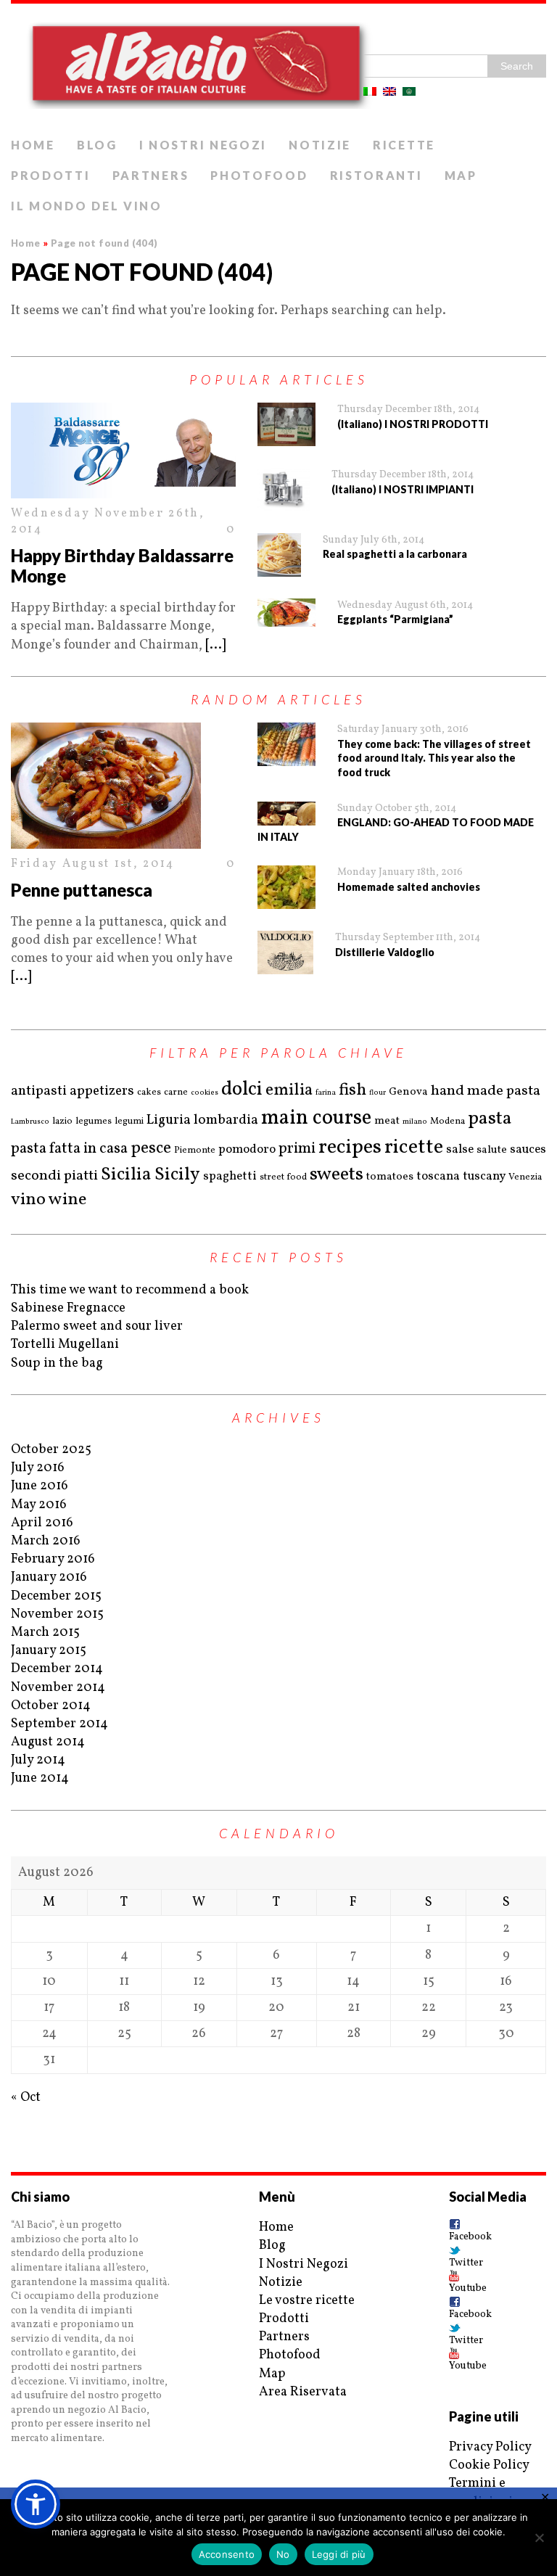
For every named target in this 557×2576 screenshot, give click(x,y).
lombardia (226, 1120)
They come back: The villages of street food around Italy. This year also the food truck (434, 758)
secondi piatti (54, 1176)
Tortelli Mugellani (65, 1345)
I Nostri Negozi (203, 145)
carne (176, 1092)
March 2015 (45, 1633)
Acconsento (227, 2554)
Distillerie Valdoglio (385, 952)
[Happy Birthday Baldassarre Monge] (123, 450)
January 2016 (49, 1577)
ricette (414, 1147)
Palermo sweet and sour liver (97, 1326)
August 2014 (48, 1742)
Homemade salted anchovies (409, 887)
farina (326, 1092)
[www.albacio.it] (278, 67)
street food (283, 1177)
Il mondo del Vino (87, 206)
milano (415, 1122)
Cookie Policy (489, 2465)
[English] (389, 91)
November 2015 (57, 1614)
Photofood (259, 175)
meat (387, 1121)
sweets (337, 1174)
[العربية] (409, 91)
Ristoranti (376, 175)
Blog (97, 145)
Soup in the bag (57, 1363)
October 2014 (51, 1706)
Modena (447, 1122)
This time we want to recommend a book (130, 1290)
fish (352, 1090)
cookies (205, 1092)
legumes (94, 1122)
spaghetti (230, 1176)
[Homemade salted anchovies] (286, 887)
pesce (151, 1148)
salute (492, 1150)
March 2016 (46, 1541)
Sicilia (126, 1175)
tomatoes (390, 1177)
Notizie (320, 145)
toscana (438, 1176)
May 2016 (39, 1505)
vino (28, 1200)
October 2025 (51, 1450)
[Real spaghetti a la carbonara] (279, 555)
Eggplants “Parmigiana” (395, 619)
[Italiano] (370, 91)
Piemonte (195, 1151)
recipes (350, 1147)
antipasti (39, 1091)
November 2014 (58, 1688)
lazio (62, 1122)
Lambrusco (30, 1122)
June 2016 (40, 1486)
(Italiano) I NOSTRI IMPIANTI (403, 489)
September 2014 (59, 1724)
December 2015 (56, 1596)
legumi (129, 1122)
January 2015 (49, 1651)
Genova (408, 1092)
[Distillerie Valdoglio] (285, 952)
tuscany (484, 1176)
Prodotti (51, 175)
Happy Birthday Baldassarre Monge (122, 566)
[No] (539, 2538)
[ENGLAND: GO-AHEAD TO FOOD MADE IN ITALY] (286, 814)
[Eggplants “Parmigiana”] (286, 613)
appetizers (102, 1091)
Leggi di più (339, 2554)
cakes (149, 1092)
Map (461, 175)
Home (33, 145)
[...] (215, 645)
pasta (490, 1119)
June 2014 (40, 1778)
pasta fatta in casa (69, 1149)
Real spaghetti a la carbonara (395, 554)
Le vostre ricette (307, 2301)
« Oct (26, 2098)
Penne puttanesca (82, 890)
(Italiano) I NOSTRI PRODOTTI (413, 424)
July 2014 (38, 1760)
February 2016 (53, 1559)
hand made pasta (486, 1091)
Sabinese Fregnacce (68, 1308)
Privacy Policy (490, 2447)
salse (460, 1149)
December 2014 (57, 1669)
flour (377, 1092)
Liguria (169, 1120)
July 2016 (38, 1468)
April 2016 (42, 1523)
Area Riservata (303, 2392)
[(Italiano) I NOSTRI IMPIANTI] (284, 490)
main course (316, 1119)
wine (67, 1200)
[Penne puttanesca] (123, 786)
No (283, 2554)
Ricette (404, 145)
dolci (242, 1090)
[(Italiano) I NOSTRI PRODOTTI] (286, 424)
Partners (151, 175)
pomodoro (247, 1149)
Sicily (177, 1175)
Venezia (525, 1177)
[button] (36, 2504)
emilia (289, 1090)
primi (297, 1149)
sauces (528, 1149)
